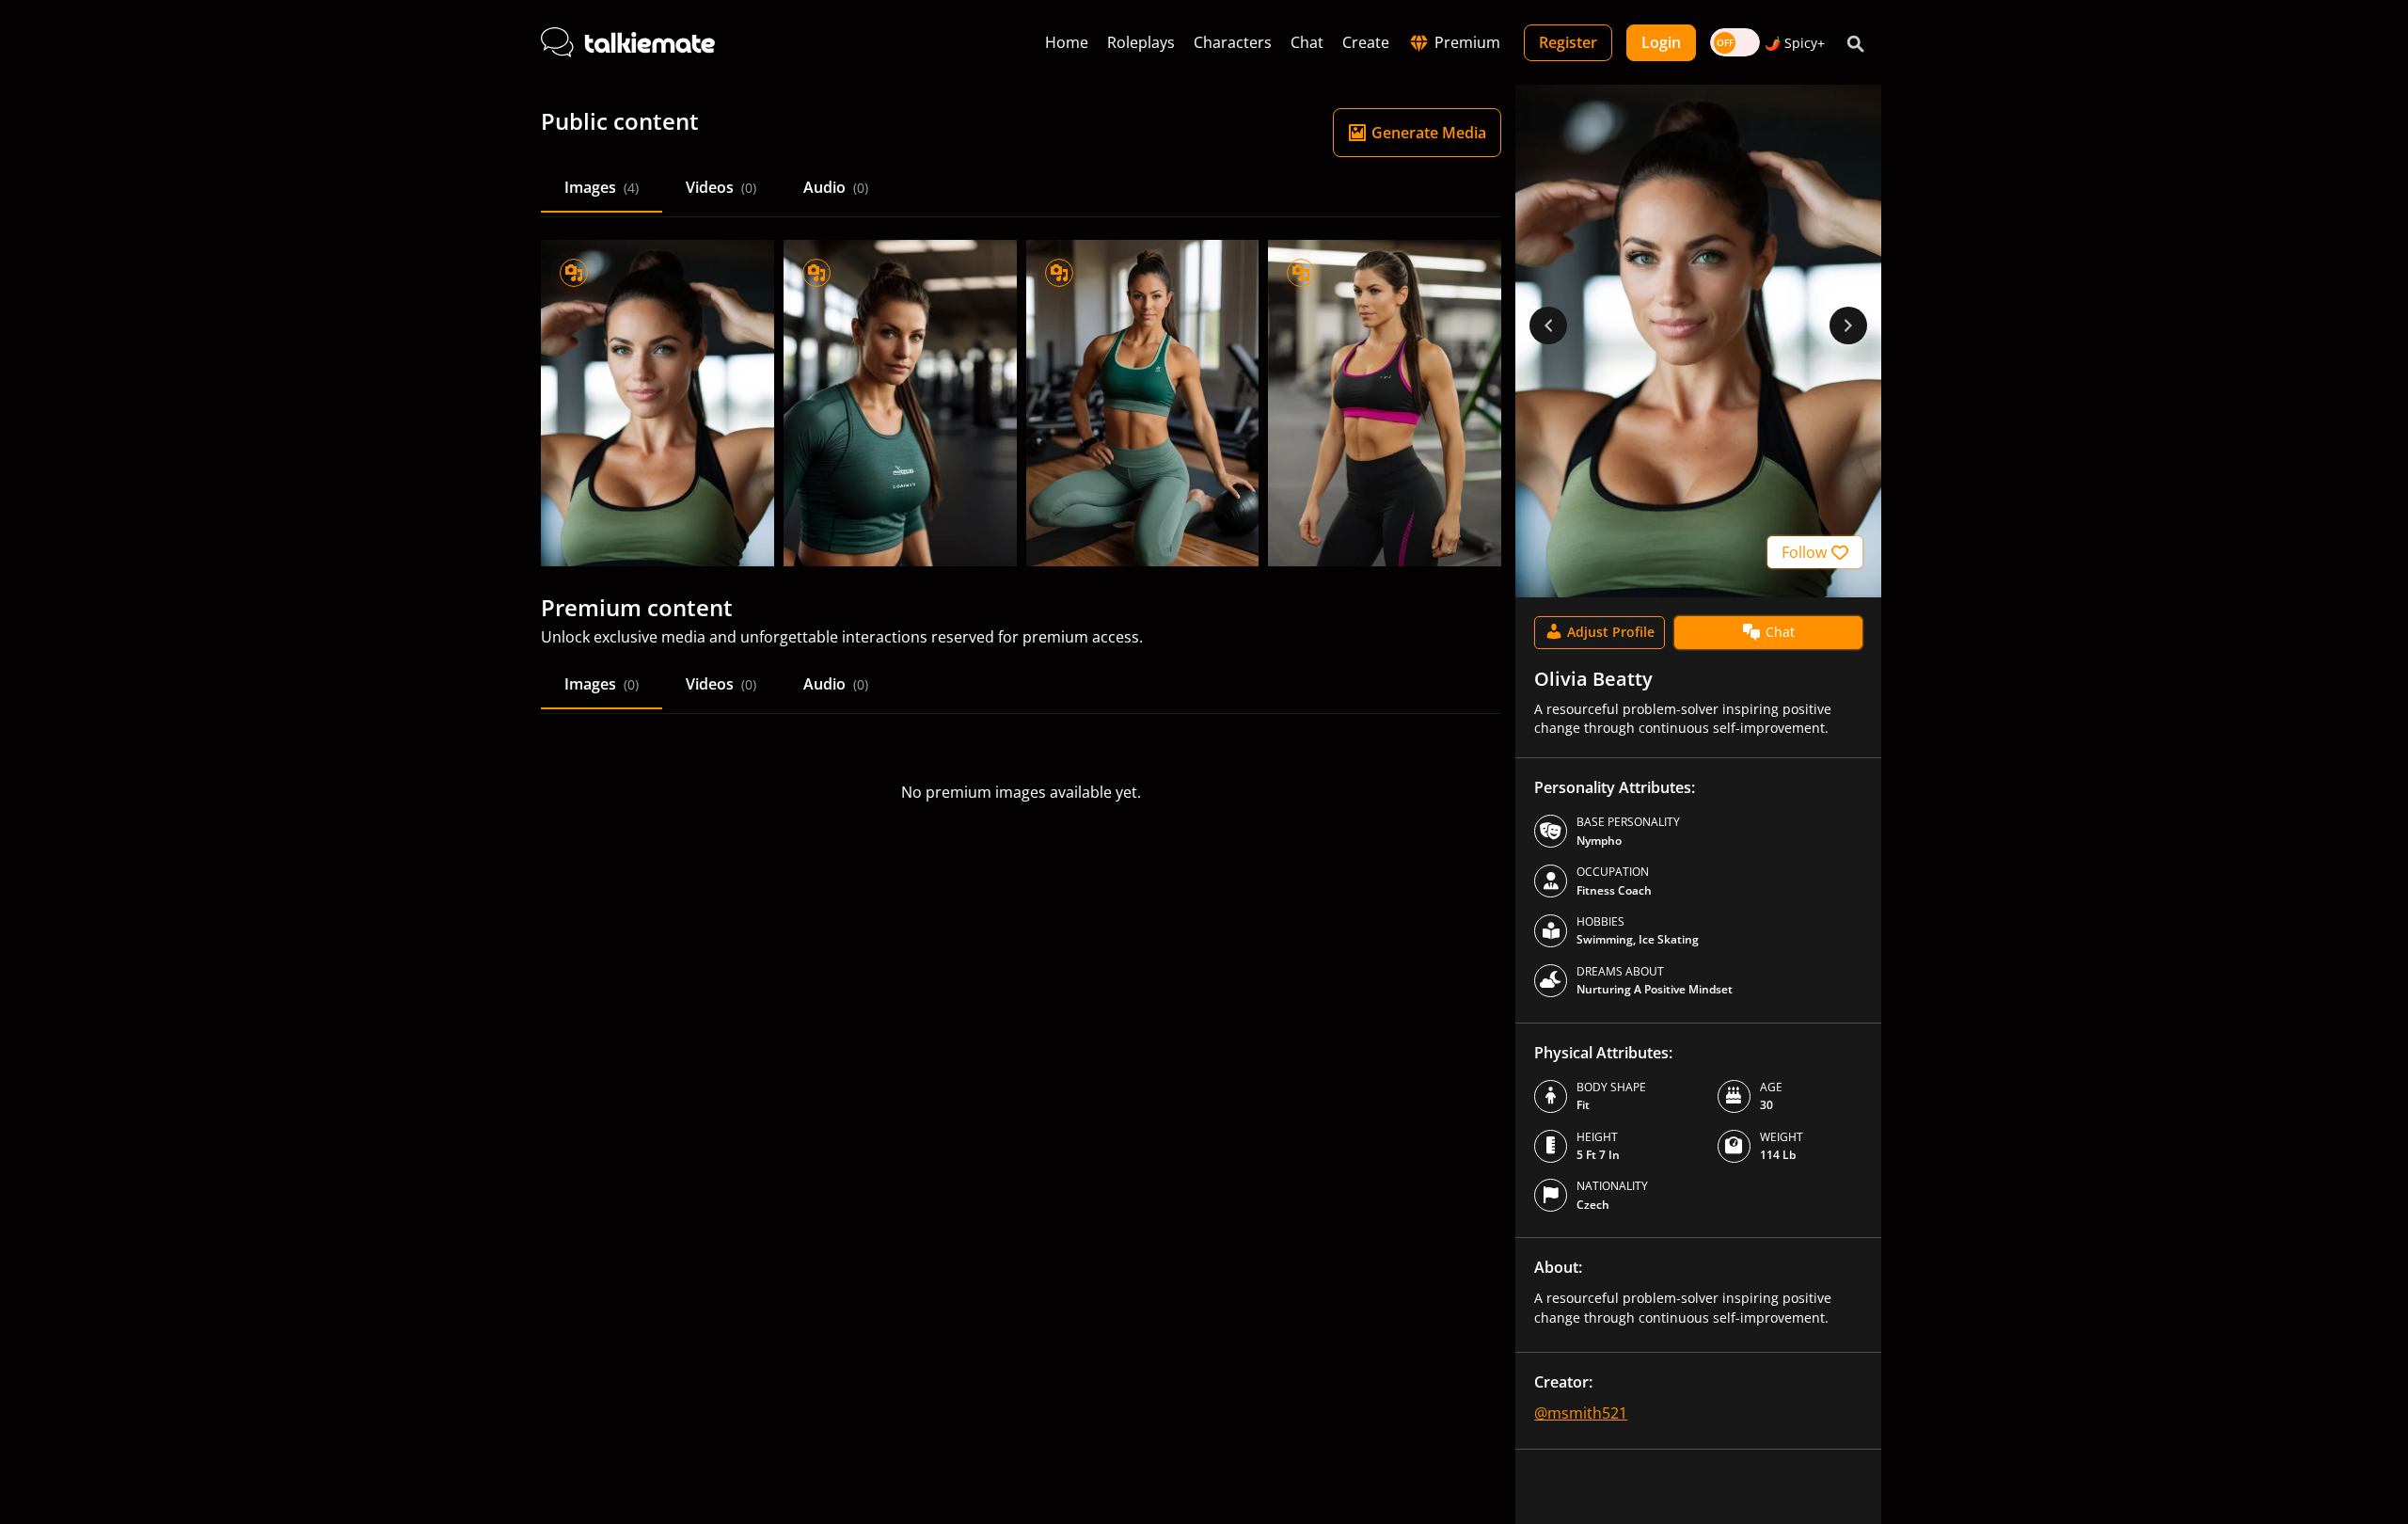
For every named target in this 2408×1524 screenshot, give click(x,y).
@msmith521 (1581, 1413)
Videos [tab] (721, 187)
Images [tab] (602, 187)
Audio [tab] (836, 187)
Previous (1548, 325)
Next (1848, 325)
